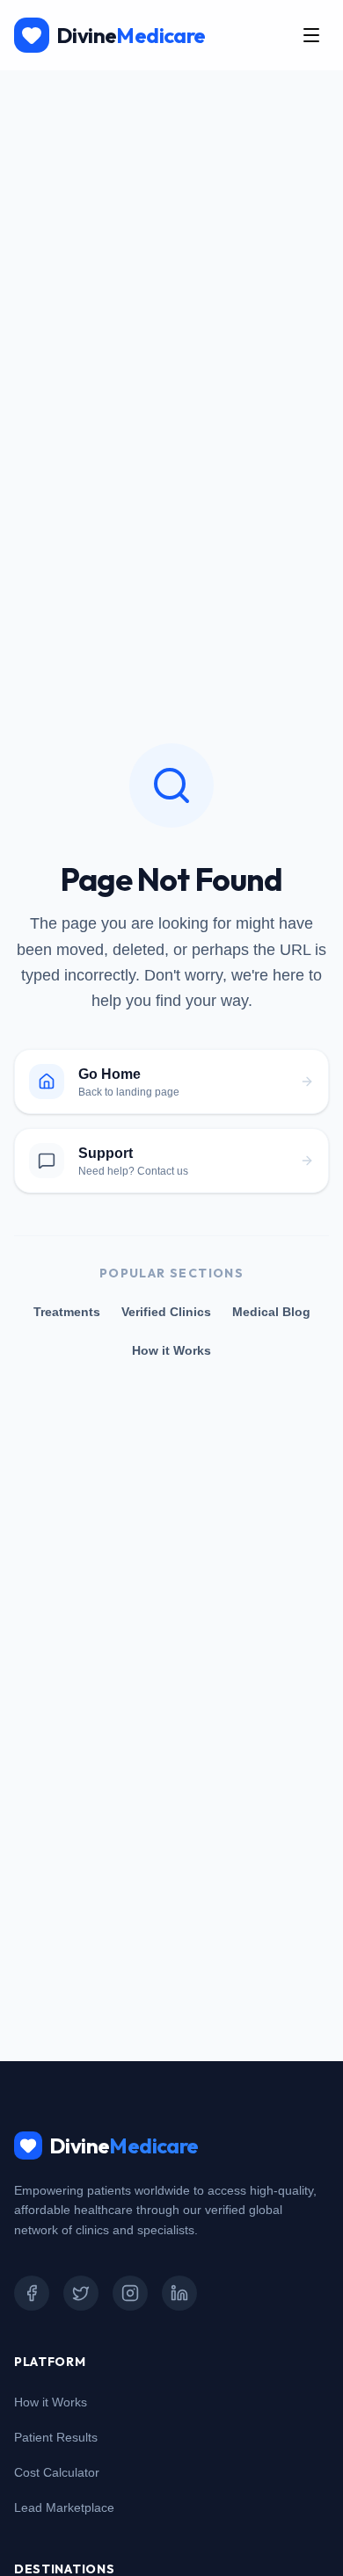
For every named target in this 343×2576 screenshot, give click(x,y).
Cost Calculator (57, 2472)
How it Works (171, 1350)
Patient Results (56, 2437)
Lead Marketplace (64, 2507)
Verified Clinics (166, 1312)
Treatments (67, 1312)
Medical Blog (271, 1312)
